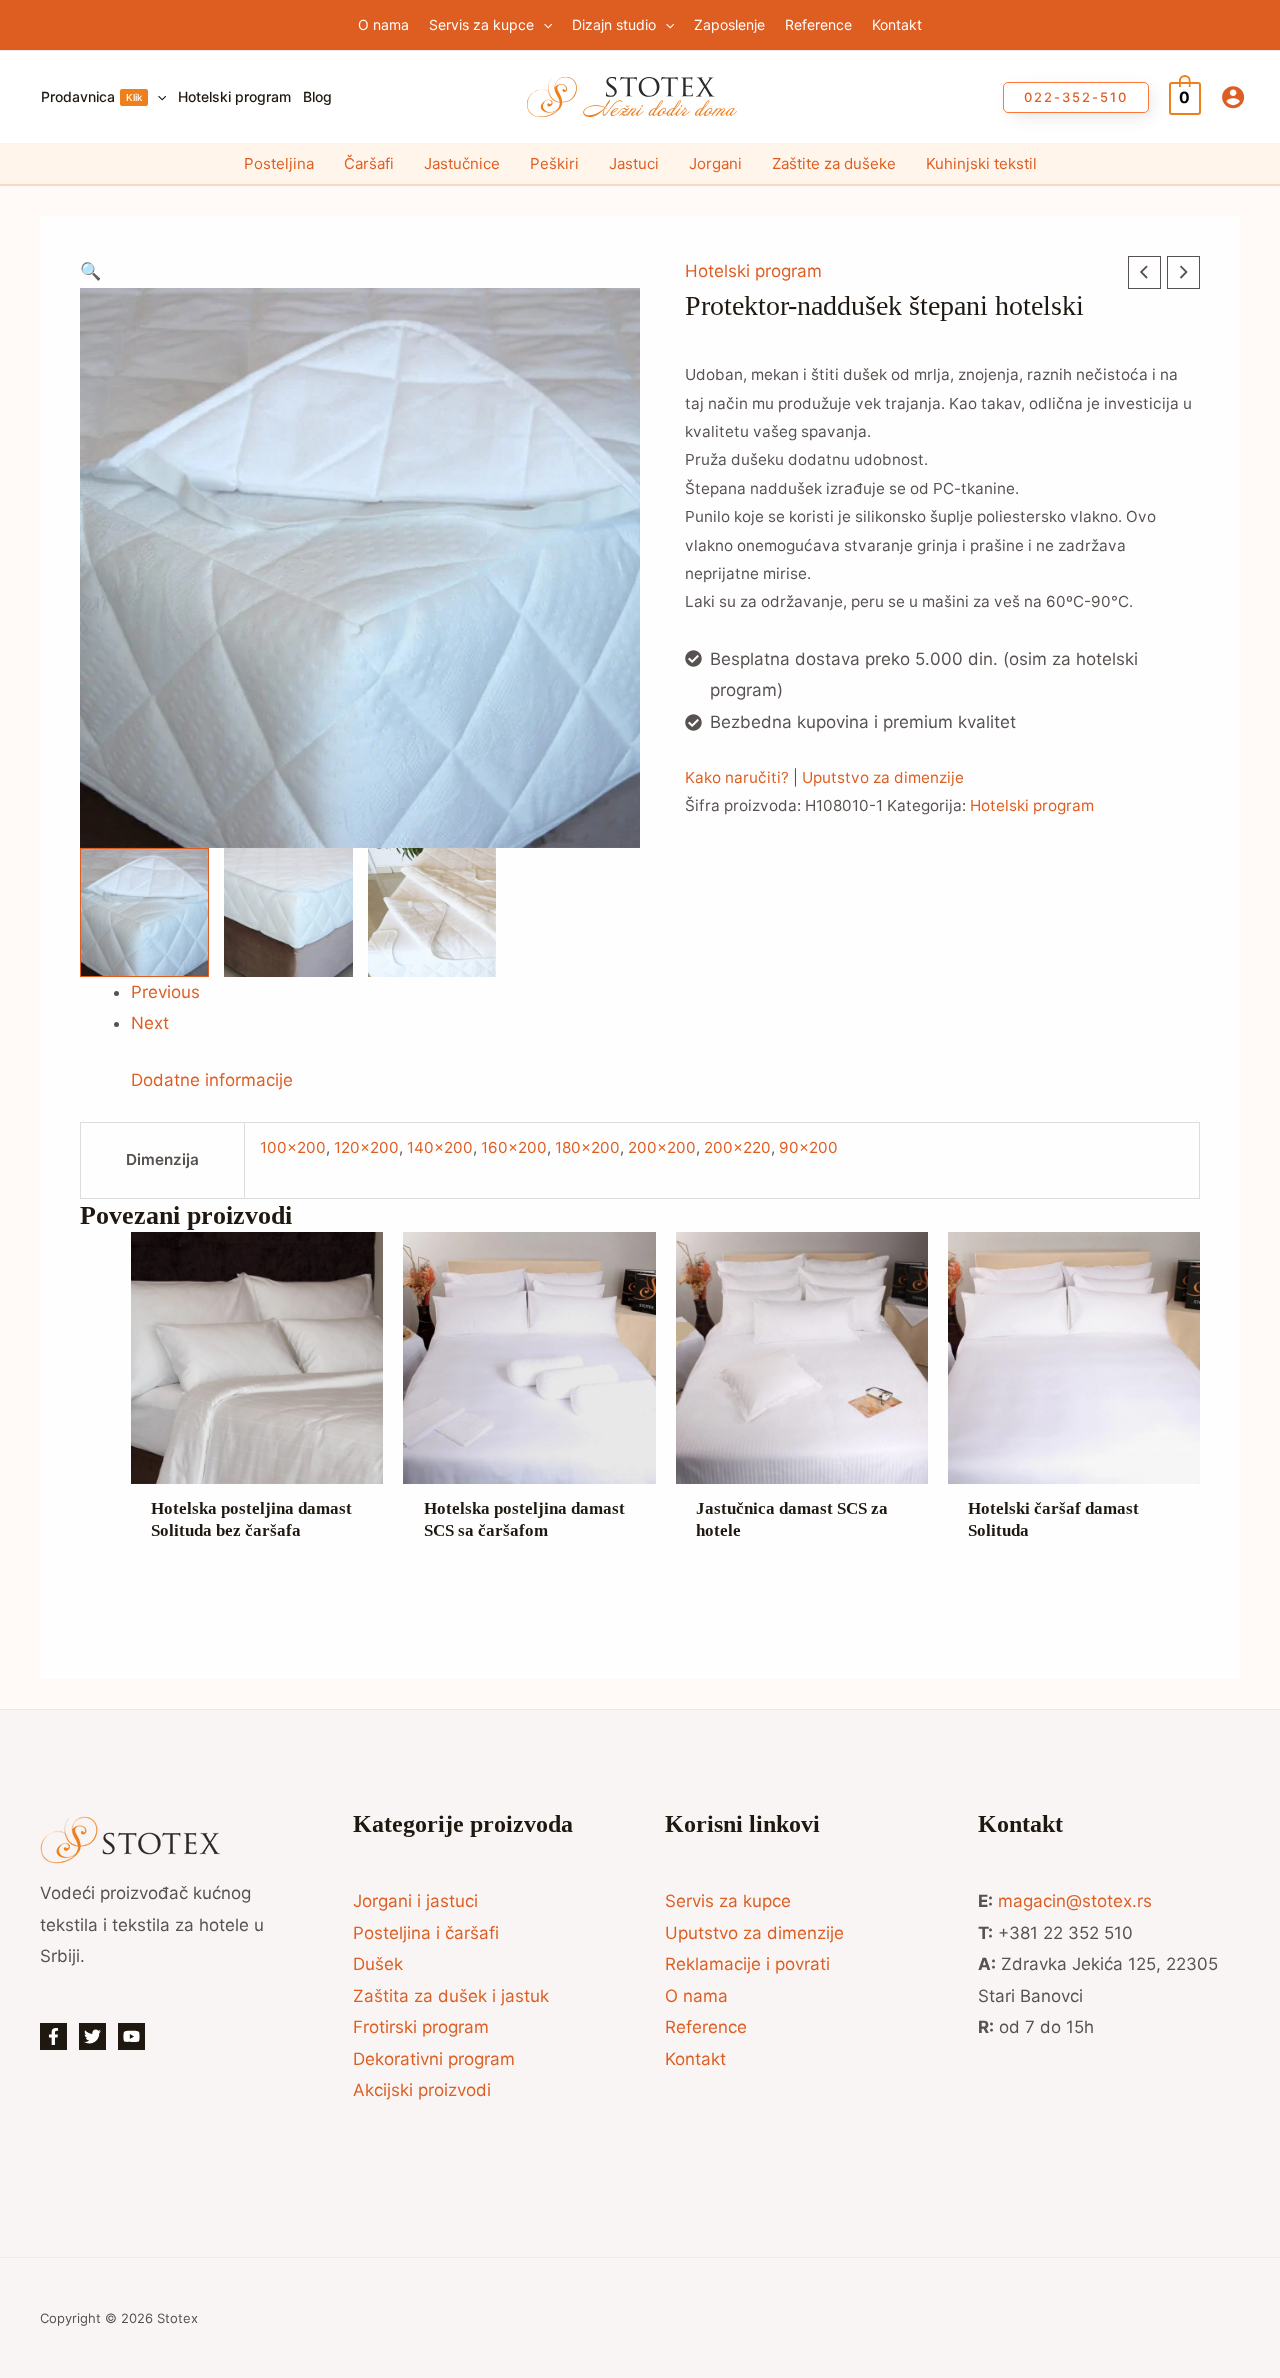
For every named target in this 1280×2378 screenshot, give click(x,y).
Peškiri (554, 163)
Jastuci (634, 163)
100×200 (293, 1147)
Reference (706, 2027)
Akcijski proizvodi (422, 2090)
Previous (165, 992)
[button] (543, 25)
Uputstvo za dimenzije (883, 777)
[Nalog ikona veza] (1233, 97)
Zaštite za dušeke (834, 163)
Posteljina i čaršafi (426, 1933)
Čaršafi (369, 163)
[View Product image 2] (288, 912)
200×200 (662, 1147)
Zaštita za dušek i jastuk (451, 1996)
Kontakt (695, 2059)
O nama (696, 1996)
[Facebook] (53, 2036)
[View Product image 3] (432, 912)
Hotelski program (753, 271)
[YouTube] (131, 2036)
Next (150, 1023)
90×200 (808, 1147)
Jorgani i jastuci (415, 1901)
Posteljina (279, 163)
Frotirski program (421, 2027)
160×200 (514, 1147)
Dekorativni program (434, 2059)
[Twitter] (92, 2036)
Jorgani (715, 163)
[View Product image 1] (144, 912)
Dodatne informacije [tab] (212, 1080)
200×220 (737, 1147)
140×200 (440, 1147)
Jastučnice (462, 163)
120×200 (366, 1147)
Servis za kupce (728, 1901)
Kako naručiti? (737, 777)
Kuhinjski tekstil (981, 163)
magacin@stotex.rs (1075, 1901)
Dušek (378, 1964)
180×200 (587, 1147)
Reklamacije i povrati (747, 1964)
